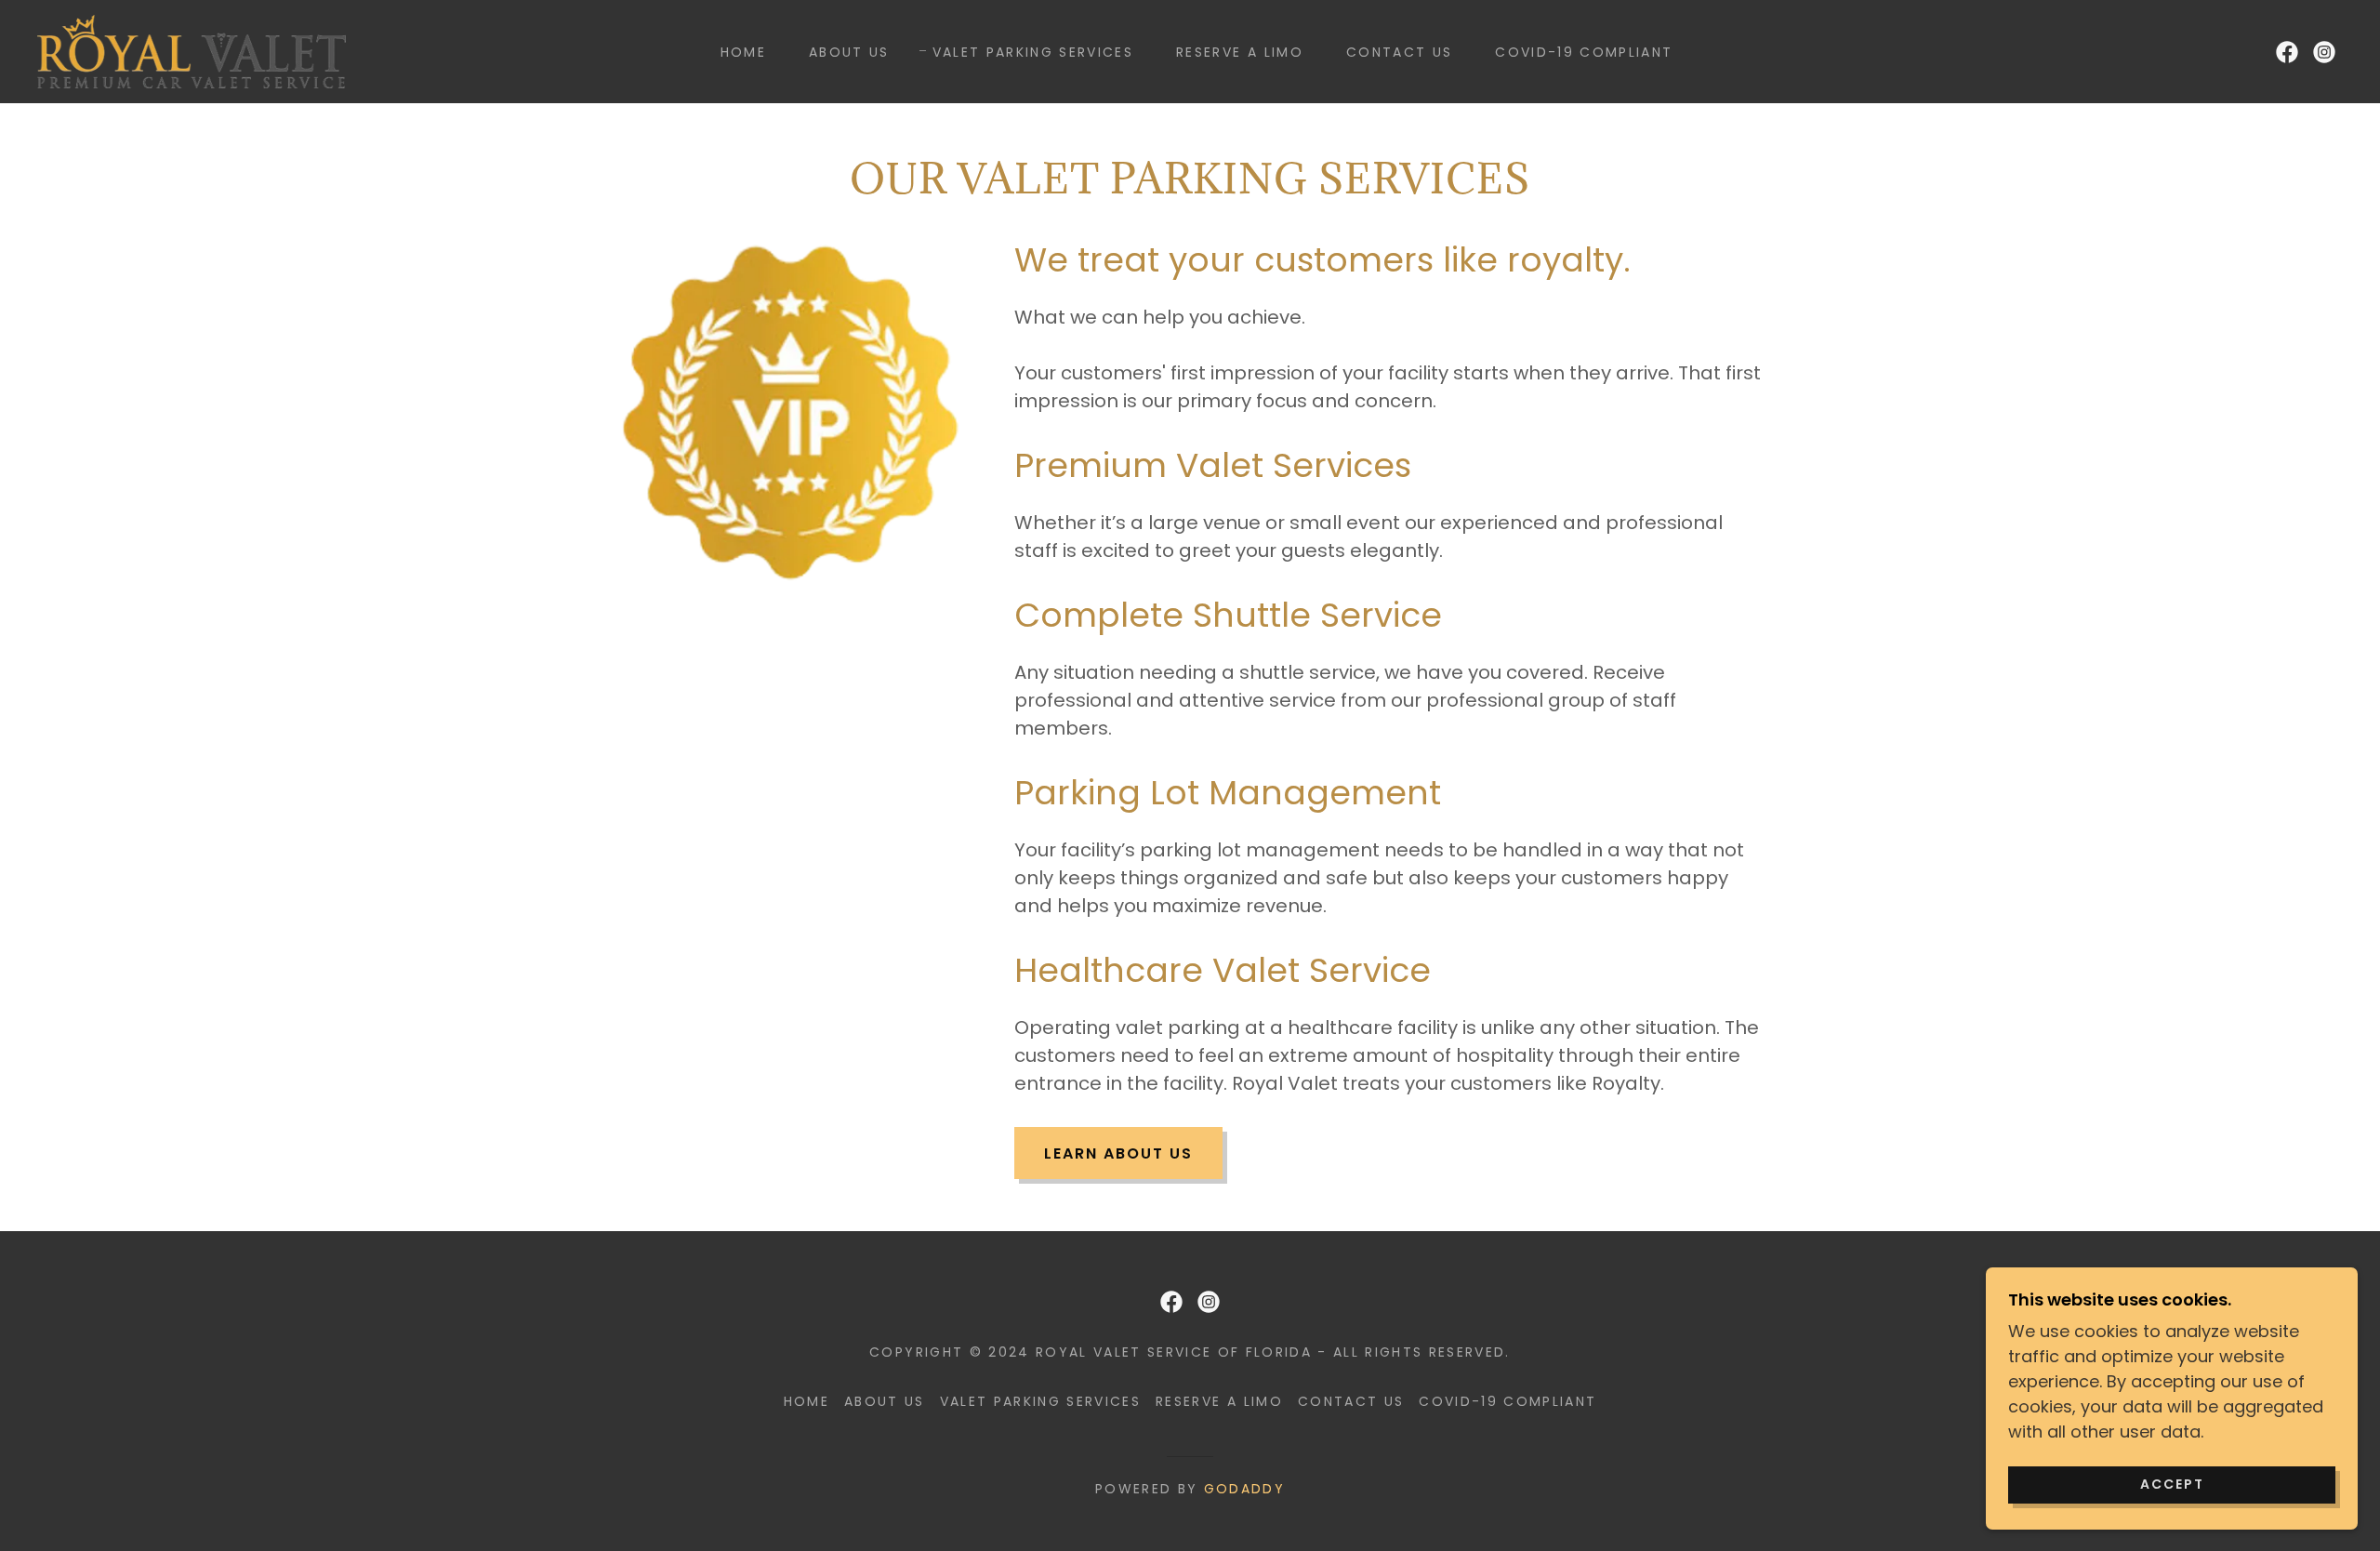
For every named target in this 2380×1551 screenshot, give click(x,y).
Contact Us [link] (1399, 52)
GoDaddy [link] (1244, 1489)
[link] (192, 50)
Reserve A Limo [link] (1240, 52)
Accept (2172, 1484)
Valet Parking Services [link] (1033, 52)
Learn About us (1118, 1153)
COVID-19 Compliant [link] (1584, 52)
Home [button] (807, 1401)
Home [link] (743, 52)
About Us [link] (849, 52)
